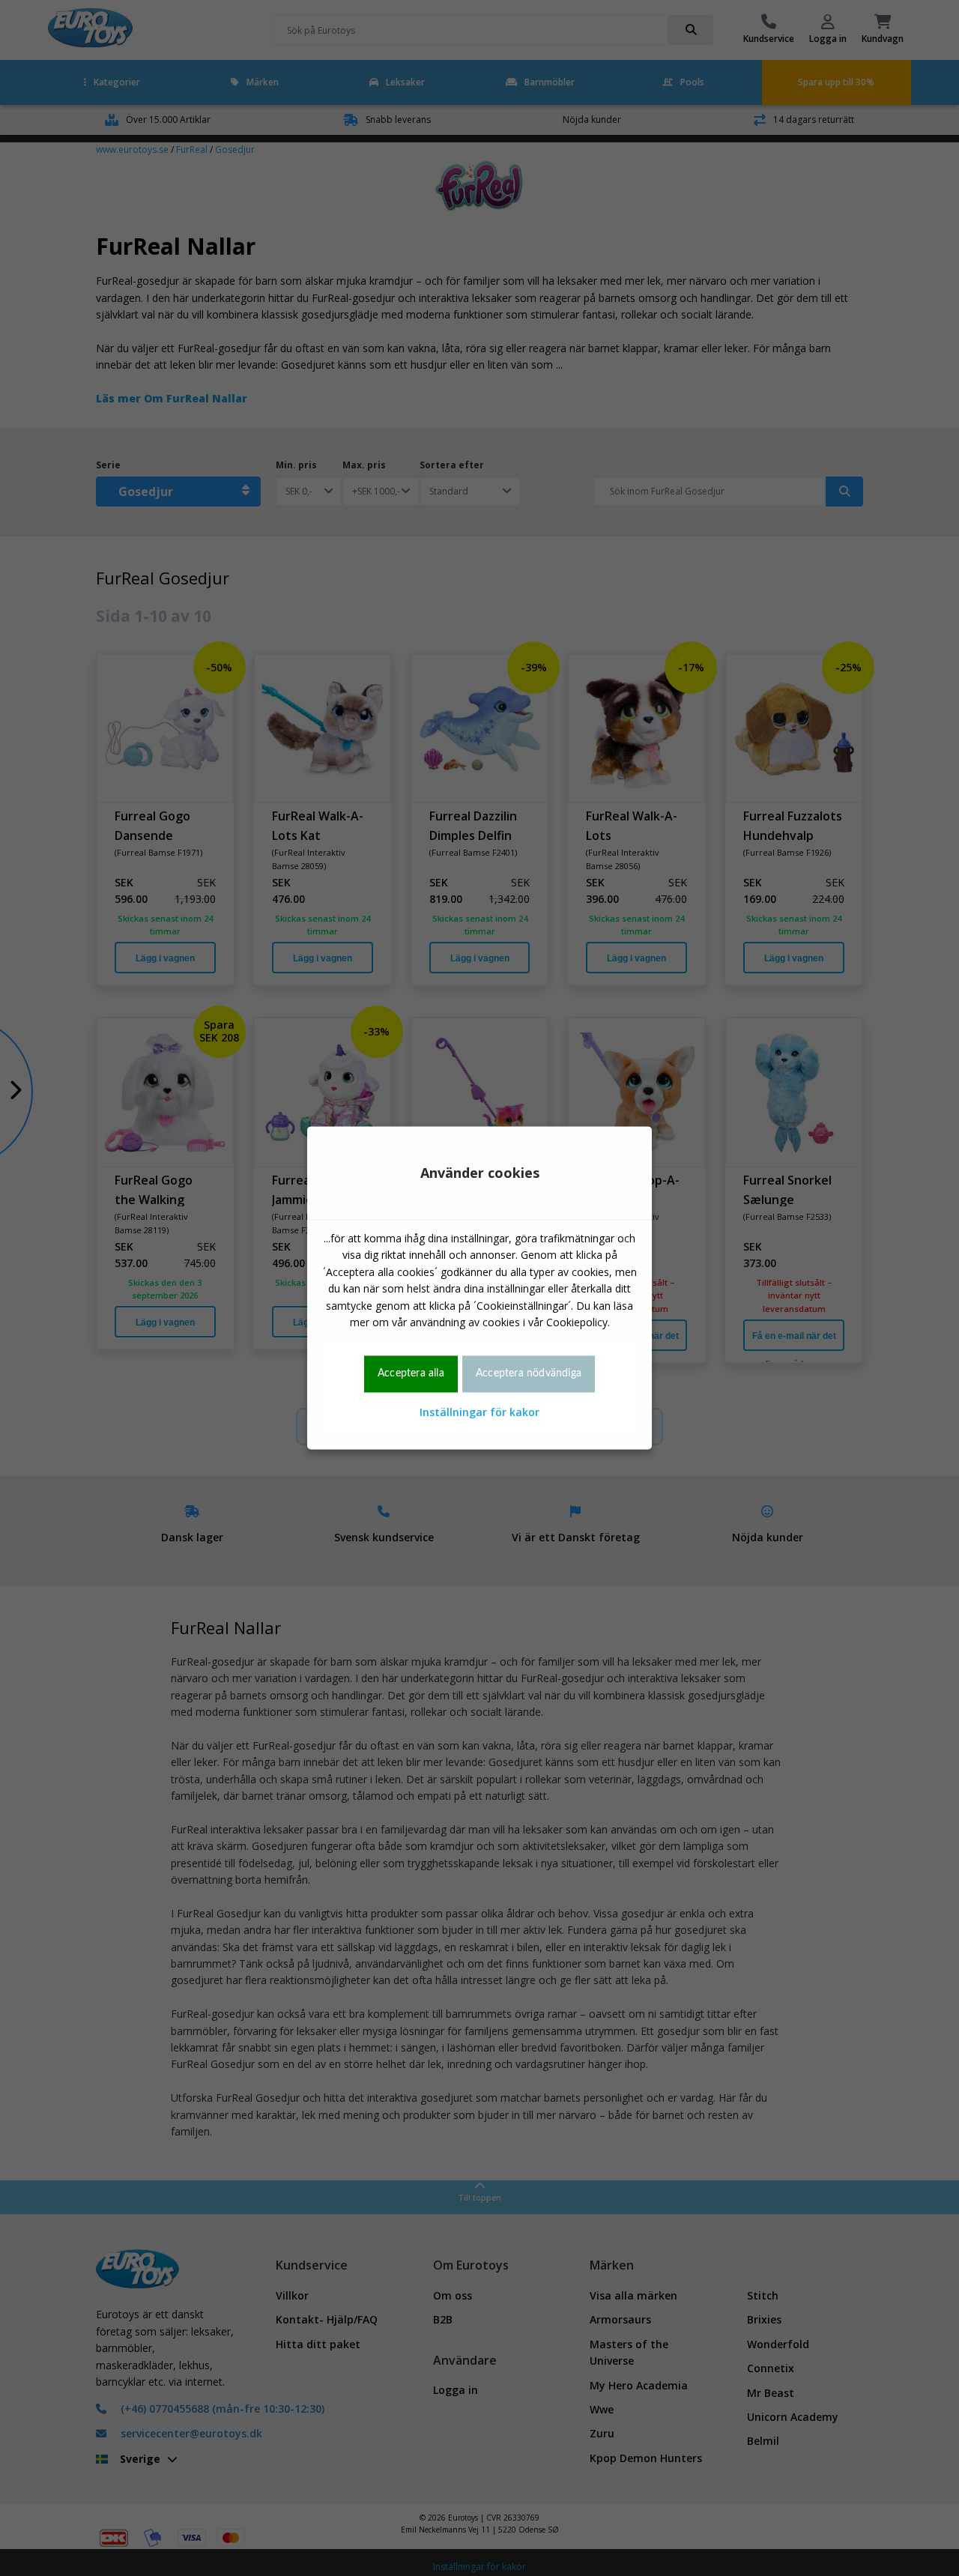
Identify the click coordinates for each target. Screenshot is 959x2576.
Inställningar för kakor (479, 1412)
